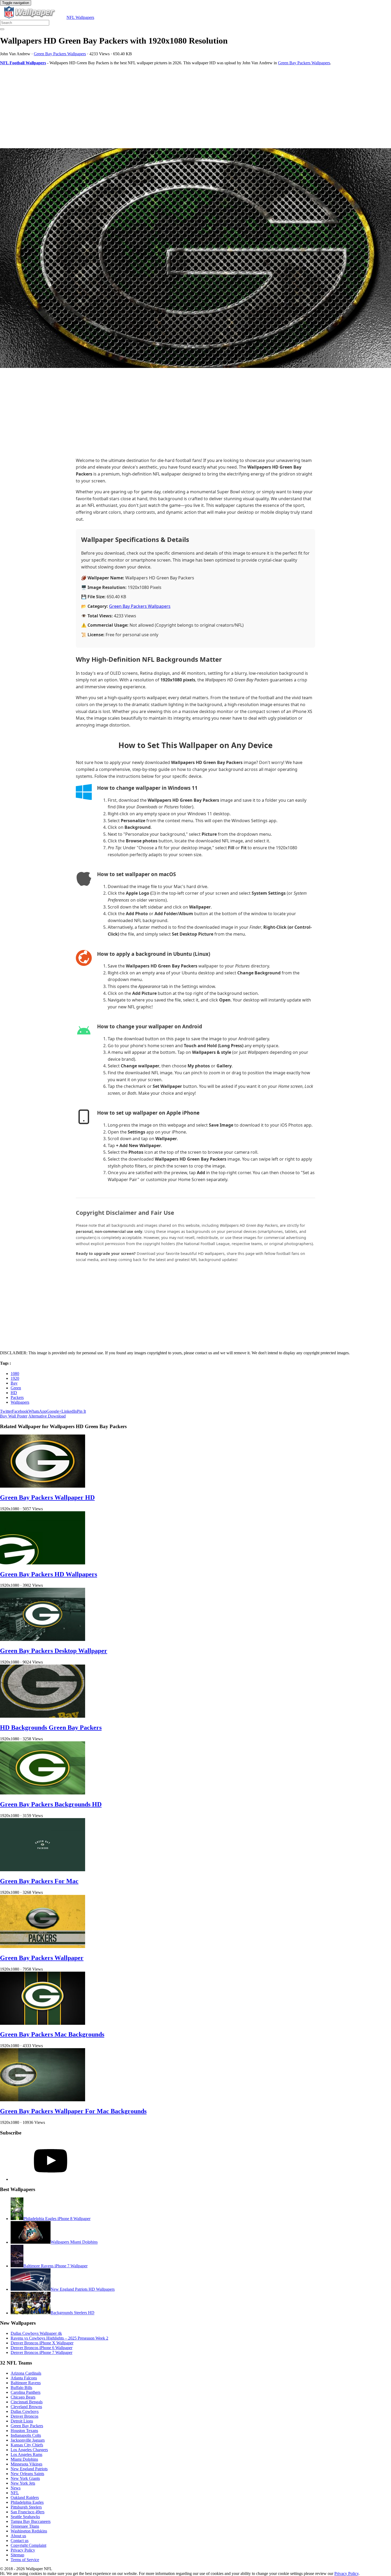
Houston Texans (24, 2431)
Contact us (20, 2541)
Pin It (81, 1411)
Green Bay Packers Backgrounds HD (51, 1804)
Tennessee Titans (25, 2526)
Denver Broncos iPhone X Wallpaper (42, 2343)
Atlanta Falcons (24, 2378)
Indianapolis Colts (26, 2435)
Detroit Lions (22, 2421)
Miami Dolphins (24, 2459)
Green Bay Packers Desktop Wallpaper (54, 1651)
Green (16, 1388)
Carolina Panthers (26, 2392)
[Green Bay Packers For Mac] (43, 1870)
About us (18, 2536)
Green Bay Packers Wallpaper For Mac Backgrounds (73, 2111)
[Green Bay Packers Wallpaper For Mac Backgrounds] (43, 2100)
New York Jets (23, 2483)
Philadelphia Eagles (27, 2502)
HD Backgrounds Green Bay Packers (51, 1728)
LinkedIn (69, 1411)
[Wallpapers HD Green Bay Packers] (195, 259)
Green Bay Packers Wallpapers (60, 54)
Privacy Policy (23, 2550)
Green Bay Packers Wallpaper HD (47, 1497)
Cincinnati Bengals (27, 2402)
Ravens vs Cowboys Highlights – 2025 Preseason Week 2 (59, 2338)
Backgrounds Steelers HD (72, 2313)
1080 (15, 1374)
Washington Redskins (29, 2531)
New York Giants (25, 2478)
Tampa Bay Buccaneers (31, 2521)
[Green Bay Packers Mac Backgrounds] (43, 2023)
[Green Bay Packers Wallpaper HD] (43, 1486)
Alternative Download (47, 1416)
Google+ (54, 1411)
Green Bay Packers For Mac (39, 1881)
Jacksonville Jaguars (28, 2440)
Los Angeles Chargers (29, 2450)
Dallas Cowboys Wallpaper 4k (36, 2333)
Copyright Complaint (28, 2545)
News (16, 2488)
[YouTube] (51, 2179)
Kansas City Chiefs (27, 2445)
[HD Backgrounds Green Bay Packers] (43, 1716)
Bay (14, 1383)
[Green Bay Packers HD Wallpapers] (43, 1563)
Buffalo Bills (21, 2388)
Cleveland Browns (26, 2407)
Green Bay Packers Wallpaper (42, 1958)
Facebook (20, 1411)
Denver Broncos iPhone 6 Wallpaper (41, 2348)
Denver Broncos (24, 2416)
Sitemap (17, 2555)
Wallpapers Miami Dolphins (74, 2242)
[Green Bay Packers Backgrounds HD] (43, 1793)
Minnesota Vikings (26, 2464)
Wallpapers (20, 1402)
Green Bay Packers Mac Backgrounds (52, 2034)
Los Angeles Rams (26, 2454)
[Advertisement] (160, 107)
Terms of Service (25, 2560)
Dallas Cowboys (25, 2411)
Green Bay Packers (27, 2426)
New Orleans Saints (27, 2474)
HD (14, 1393)
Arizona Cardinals (26, 2373)
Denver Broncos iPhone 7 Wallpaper (41, 2352)
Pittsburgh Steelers (26, 2507)
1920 (15, 1378)
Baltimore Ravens (26, 2383)
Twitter (6, 1411)
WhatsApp (38, 1411)
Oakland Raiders (25, 2498)
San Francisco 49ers (28, 2512)
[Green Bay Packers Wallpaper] (43, 1947)
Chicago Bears (23, 2397)
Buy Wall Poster (14, 1416)
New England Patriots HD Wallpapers (83, 2289)
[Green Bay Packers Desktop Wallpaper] (43, 1639)
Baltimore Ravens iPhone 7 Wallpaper (55, 2266)
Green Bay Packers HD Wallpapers (49, 1574)
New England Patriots (29, 2469)
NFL (15, 2493)
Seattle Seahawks (25, 2517)
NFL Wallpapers (80, 17)
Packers (17, 1397)
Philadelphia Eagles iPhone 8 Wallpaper (57, 2219)
